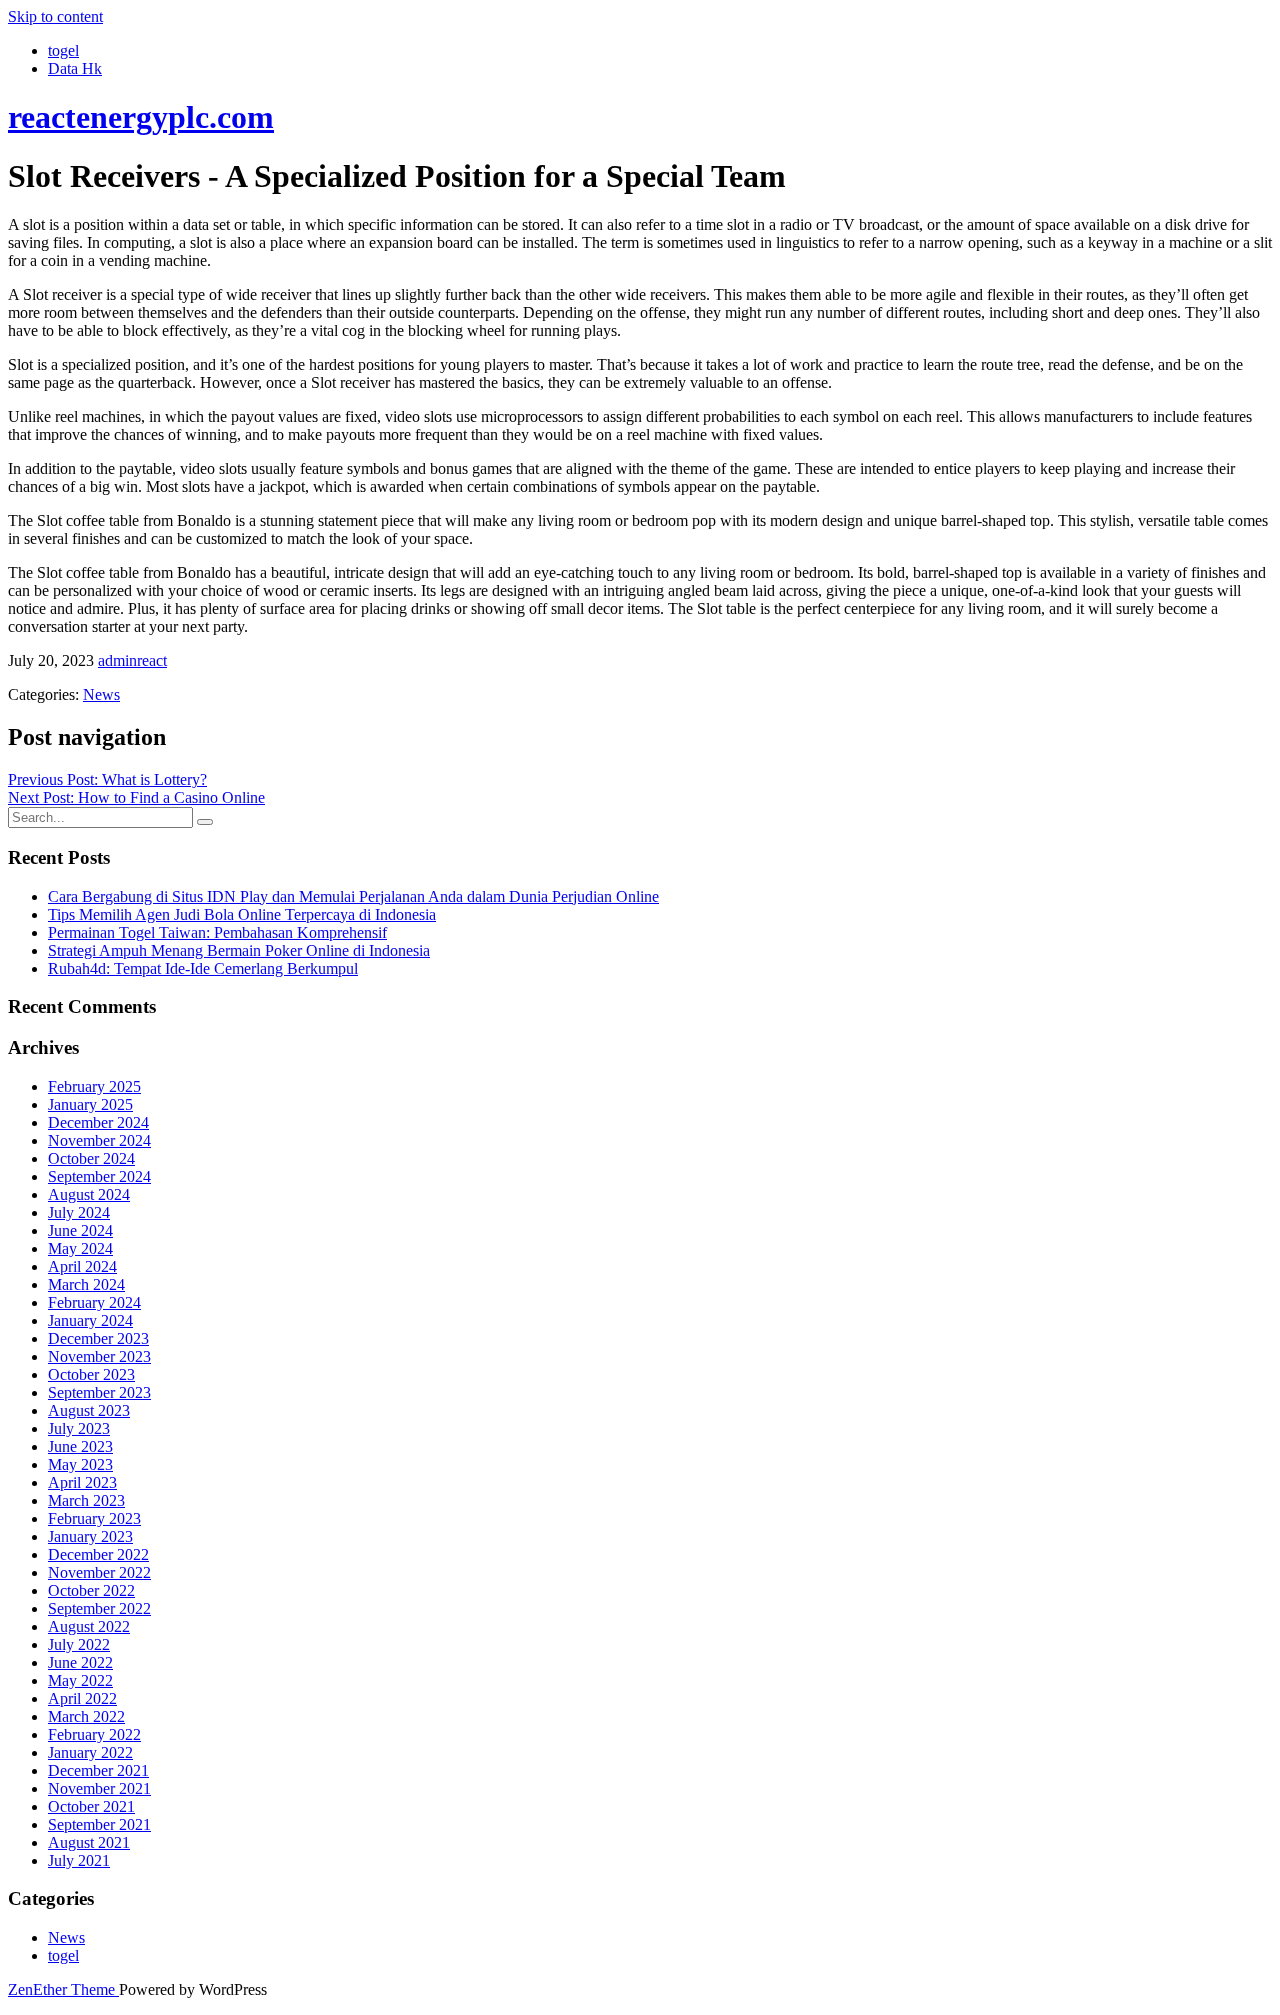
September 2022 (99, 1608)
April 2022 (82, 1698)
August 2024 (89, 1194)
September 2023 (99, 1392)
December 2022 (98, 1554)
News (101, 694)
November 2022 (99, 1572)
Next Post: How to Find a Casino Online (136, 797)
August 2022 (89, 1626)
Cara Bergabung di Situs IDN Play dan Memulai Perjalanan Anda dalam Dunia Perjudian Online (353, 896)
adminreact (132, 660)
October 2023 (91, 1374)
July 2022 (79, 1644)
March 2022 (86, 1716)
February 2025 (94, 1086)
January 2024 (90, 1320)
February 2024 (94, 1302)
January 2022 (90, 1752)
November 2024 (99, 1140)
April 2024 (82, 1266)
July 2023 (79, 1428)
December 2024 (98, 1122)
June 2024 (80, 1230)
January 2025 (90, 1104)
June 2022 (80, 1662)
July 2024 (79, 1212)
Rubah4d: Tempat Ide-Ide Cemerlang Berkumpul (203, 968)
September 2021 (99, 1824)
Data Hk (75, 68)
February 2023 (94, 1518)
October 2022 (91, 1590)
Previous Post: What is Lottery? (107, 779)
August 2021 (89, 1842)
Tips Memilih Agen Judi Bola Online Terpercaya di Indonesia (242, 914)
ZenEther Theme (63, 1989)
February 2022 (94, 1734)
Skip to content (55, 16)
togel (63, 50)
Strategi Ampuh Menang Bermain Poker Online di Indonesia (239, 950)
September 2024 (99, 1176)
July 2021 (79, 1860)
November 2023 (99, 1356)
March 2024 (86, 1284)
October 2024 (91, 1158)
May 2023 (80, 1464)
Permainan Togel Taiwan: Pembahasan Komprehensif (217, 932)
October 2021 (91, 1806)
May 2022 (80, 1680)
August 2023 (89, 1410)
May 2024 (80, 1248)
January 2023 (90, 1536)
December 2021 (98, 1770)
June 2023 (80, 1446)
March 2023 (86, 1500)
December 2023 (98, 1338)
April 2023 (82, 1482)
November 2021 (99, 1788)
